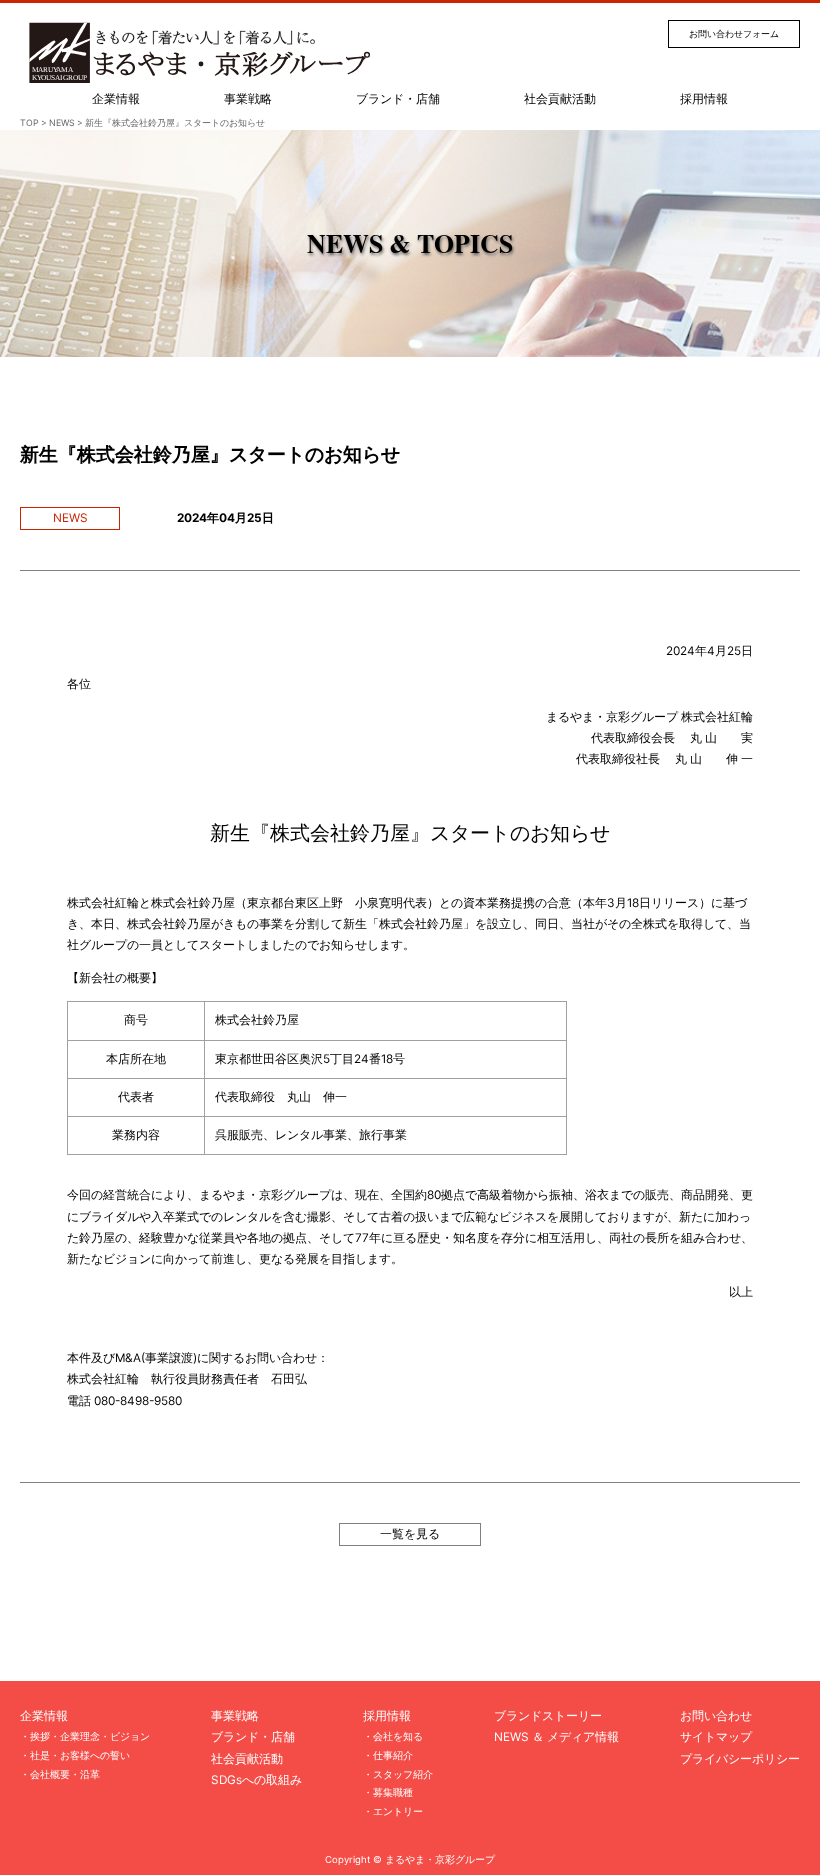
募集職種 (393, 1792)
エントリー (398, 1811)
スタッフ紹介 (403, 1774)
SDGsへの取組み (256, 1780)
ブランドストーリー (548, 1716)
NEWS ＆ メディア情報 (556, 1737)
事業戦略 (248, 98)
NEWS (70, 518)
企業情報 (116, 98)
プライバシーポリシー (740, 1759)
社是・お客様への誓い (80, 1755)
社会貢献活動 (560, 98)
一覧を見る (410, 1534)
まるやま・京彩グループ (440, 1859)
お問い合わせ (716, 1716)
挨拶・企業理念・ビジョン (90, 1736)
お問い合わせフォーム (734, 33)
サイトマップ (716, 1737)
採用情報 (704, 98)
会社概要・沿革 (65, 1774)
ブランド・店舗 (398, 98)
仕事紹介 (393, 1755)
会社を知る (398, 1736)
